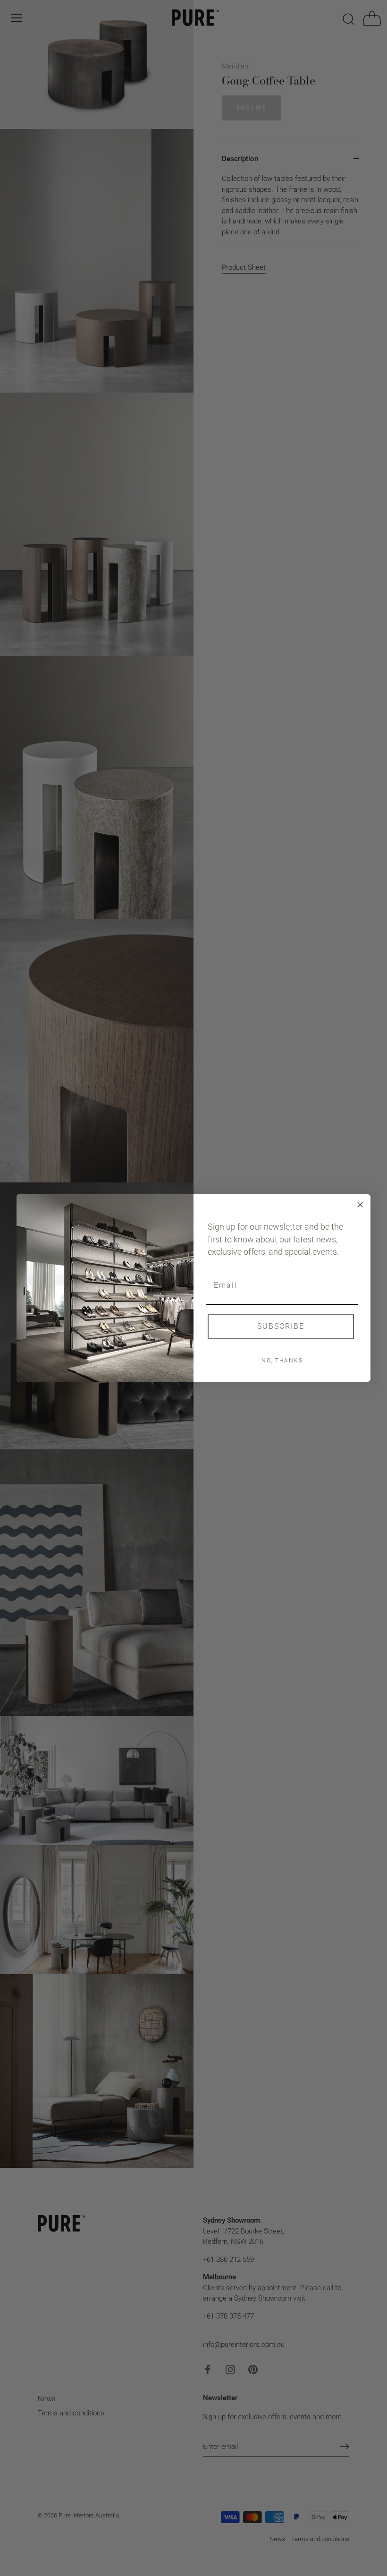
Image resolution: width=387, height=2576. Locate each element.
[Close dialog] (360, 1205)
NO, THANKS (282, 1361)
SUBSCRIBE (281, 1326)
